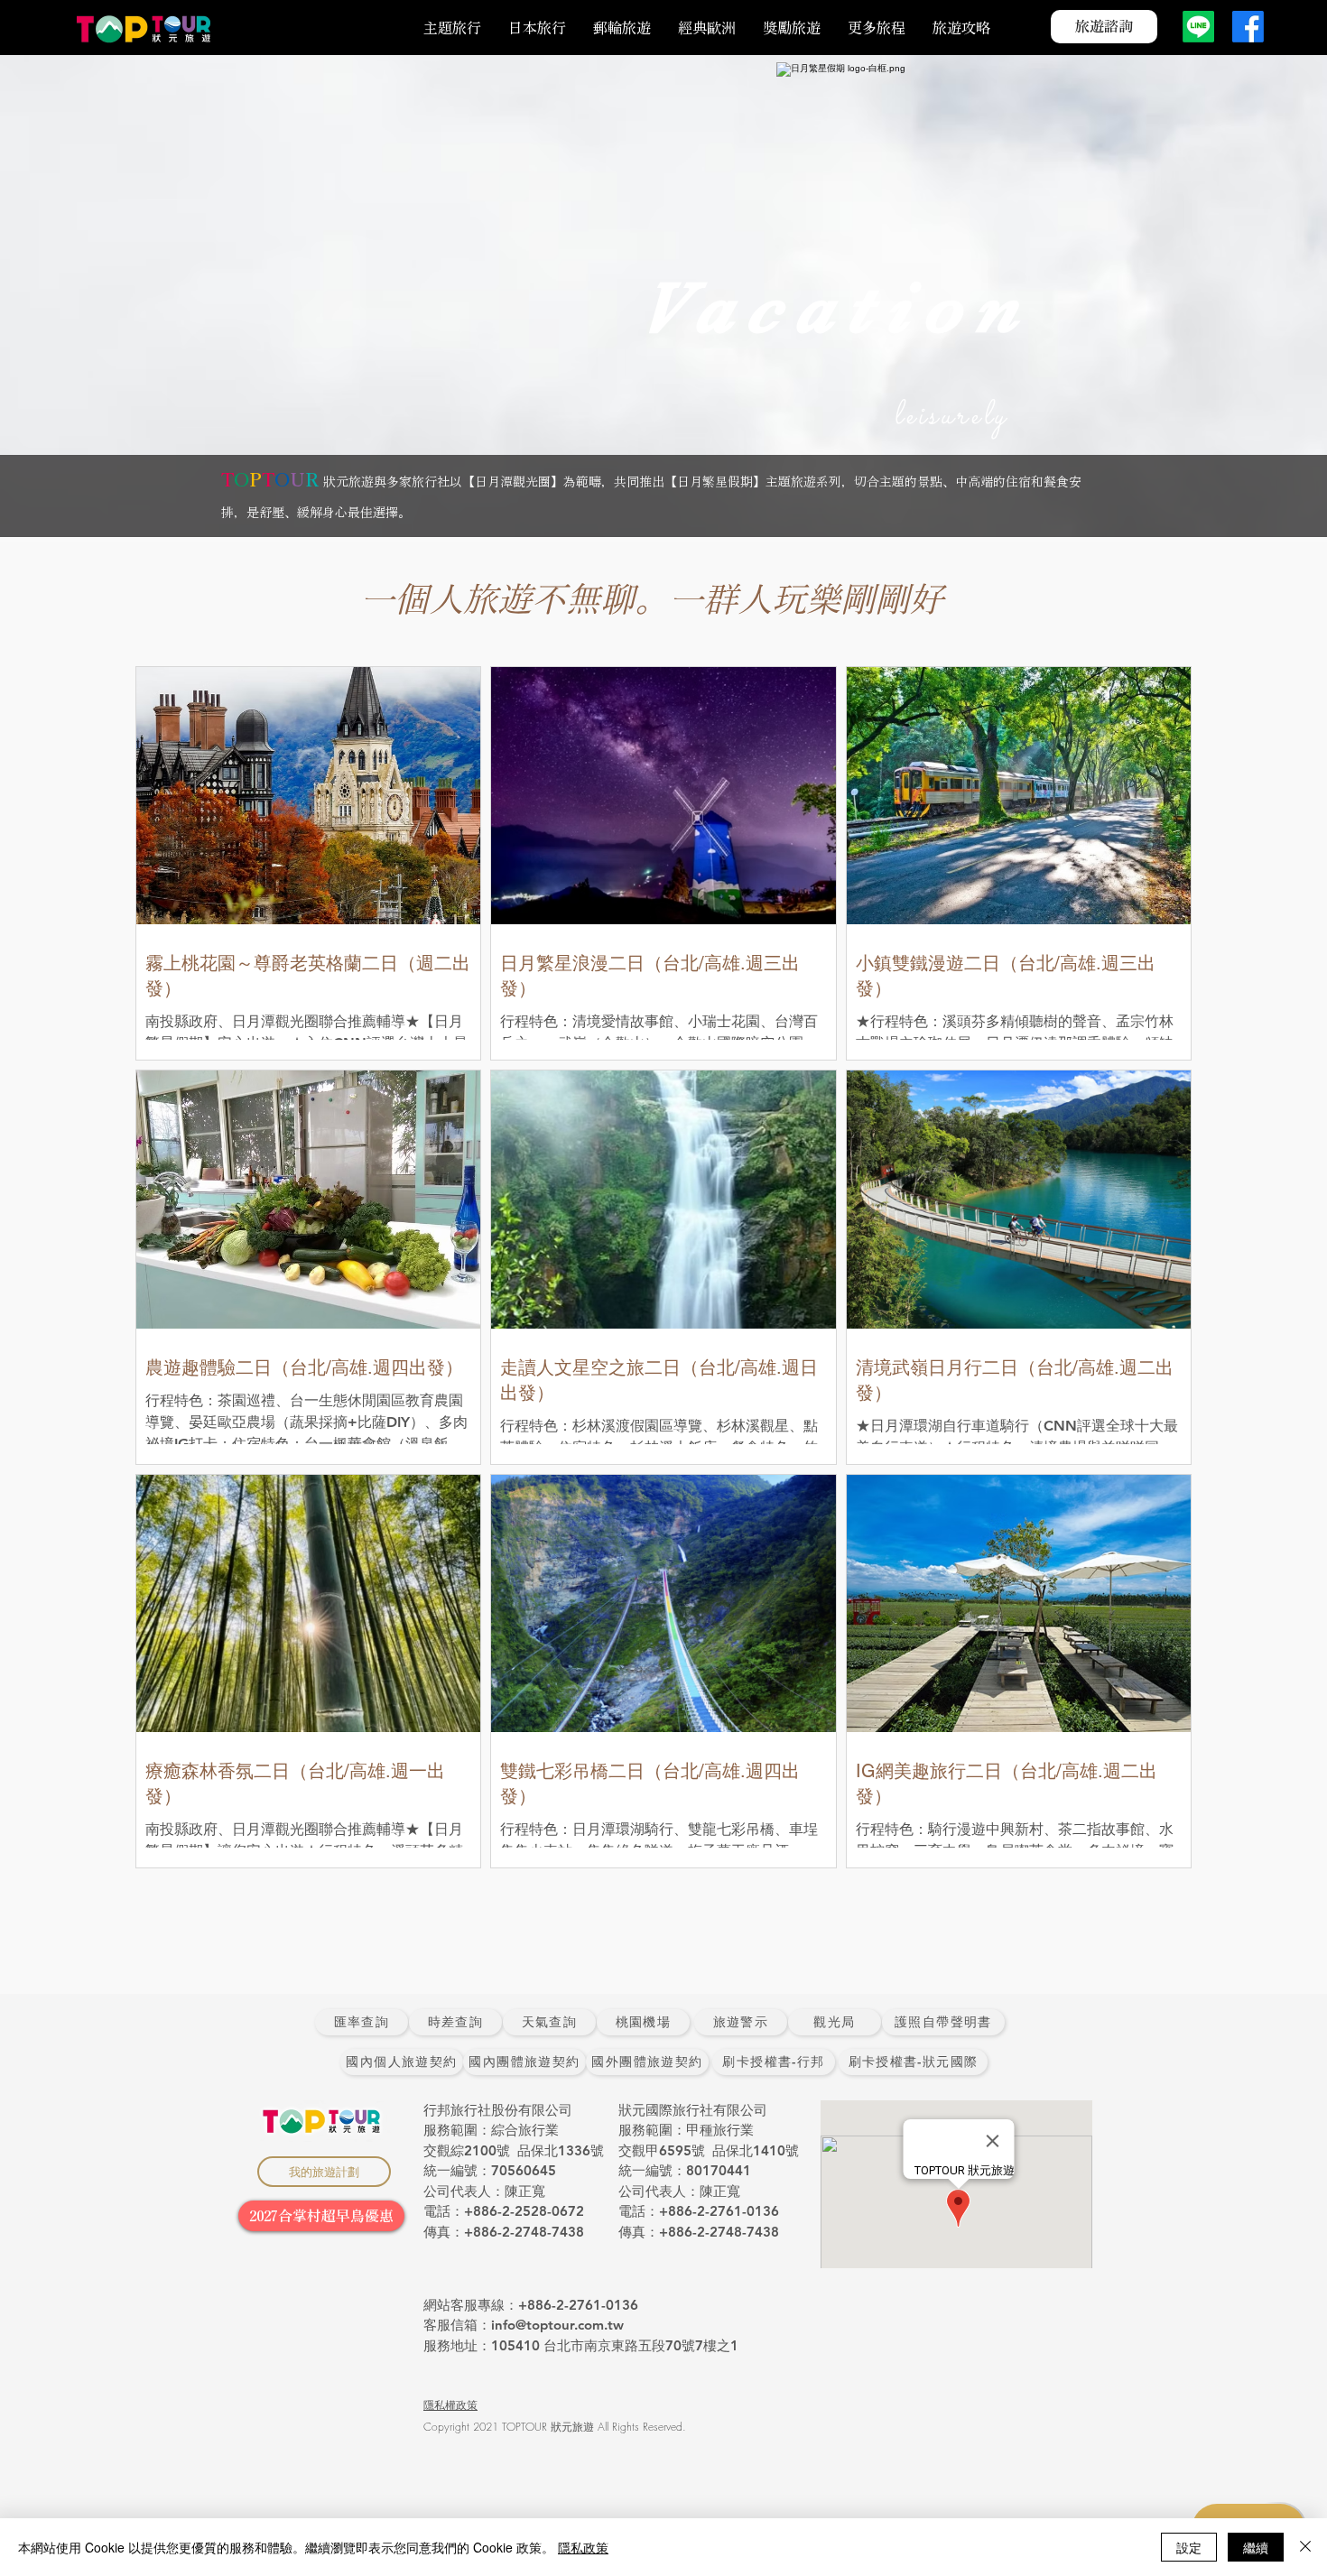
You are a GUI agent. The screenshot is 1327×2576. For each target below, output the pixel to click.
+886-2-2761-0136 (578, 2305)
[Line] (1198, 27)
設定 (1189, 2547)
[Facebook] (1248, 27)
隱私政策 (583, 2547)
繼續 (1256, 2547)
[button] (877, 28)
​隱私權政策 (450, 2405)
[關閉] (1305, 2547)
